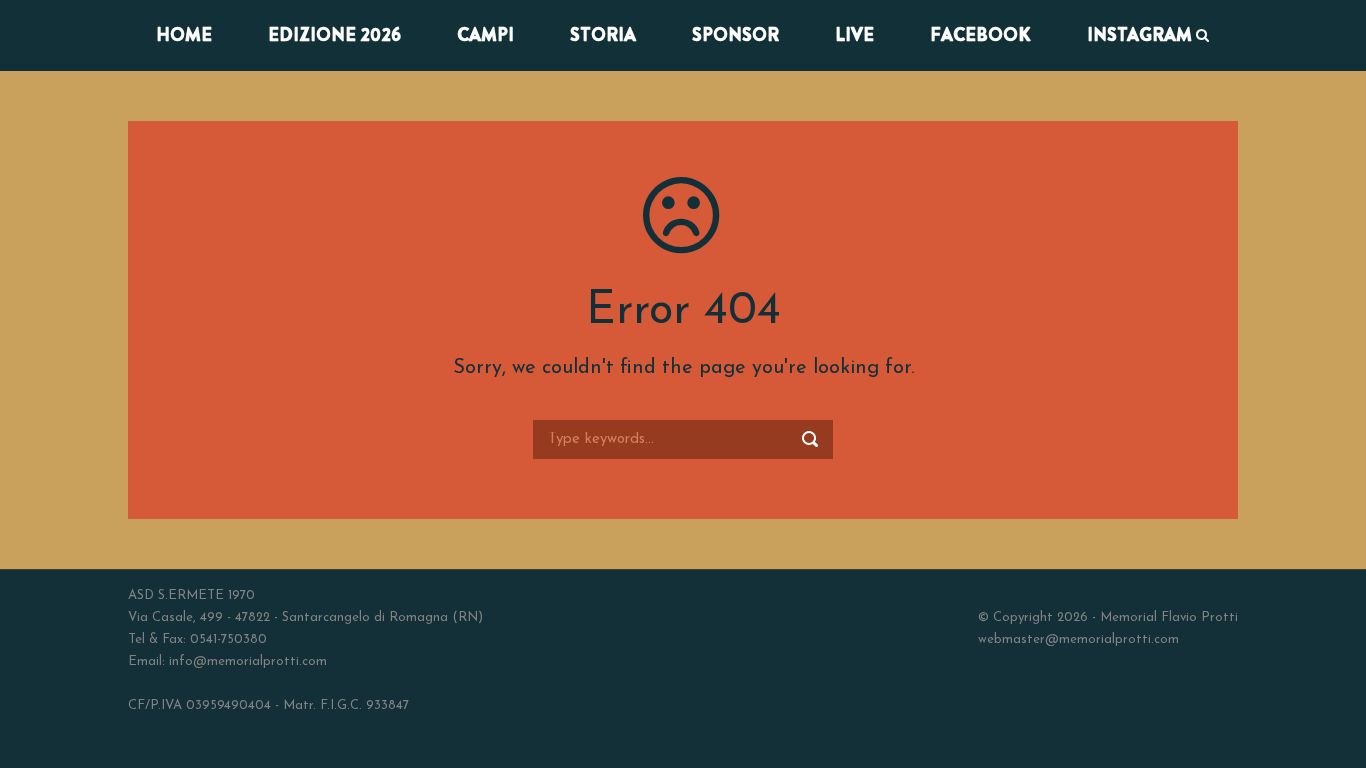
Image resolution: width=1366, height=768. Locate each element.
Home (184, 35)
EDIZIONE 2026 (334, 35)
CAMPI (485, 35)
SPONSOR (735, 35)
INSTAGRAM (1139, 35)
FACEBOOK (980, 35)
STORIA (603, 35)
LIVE (854, 35)
